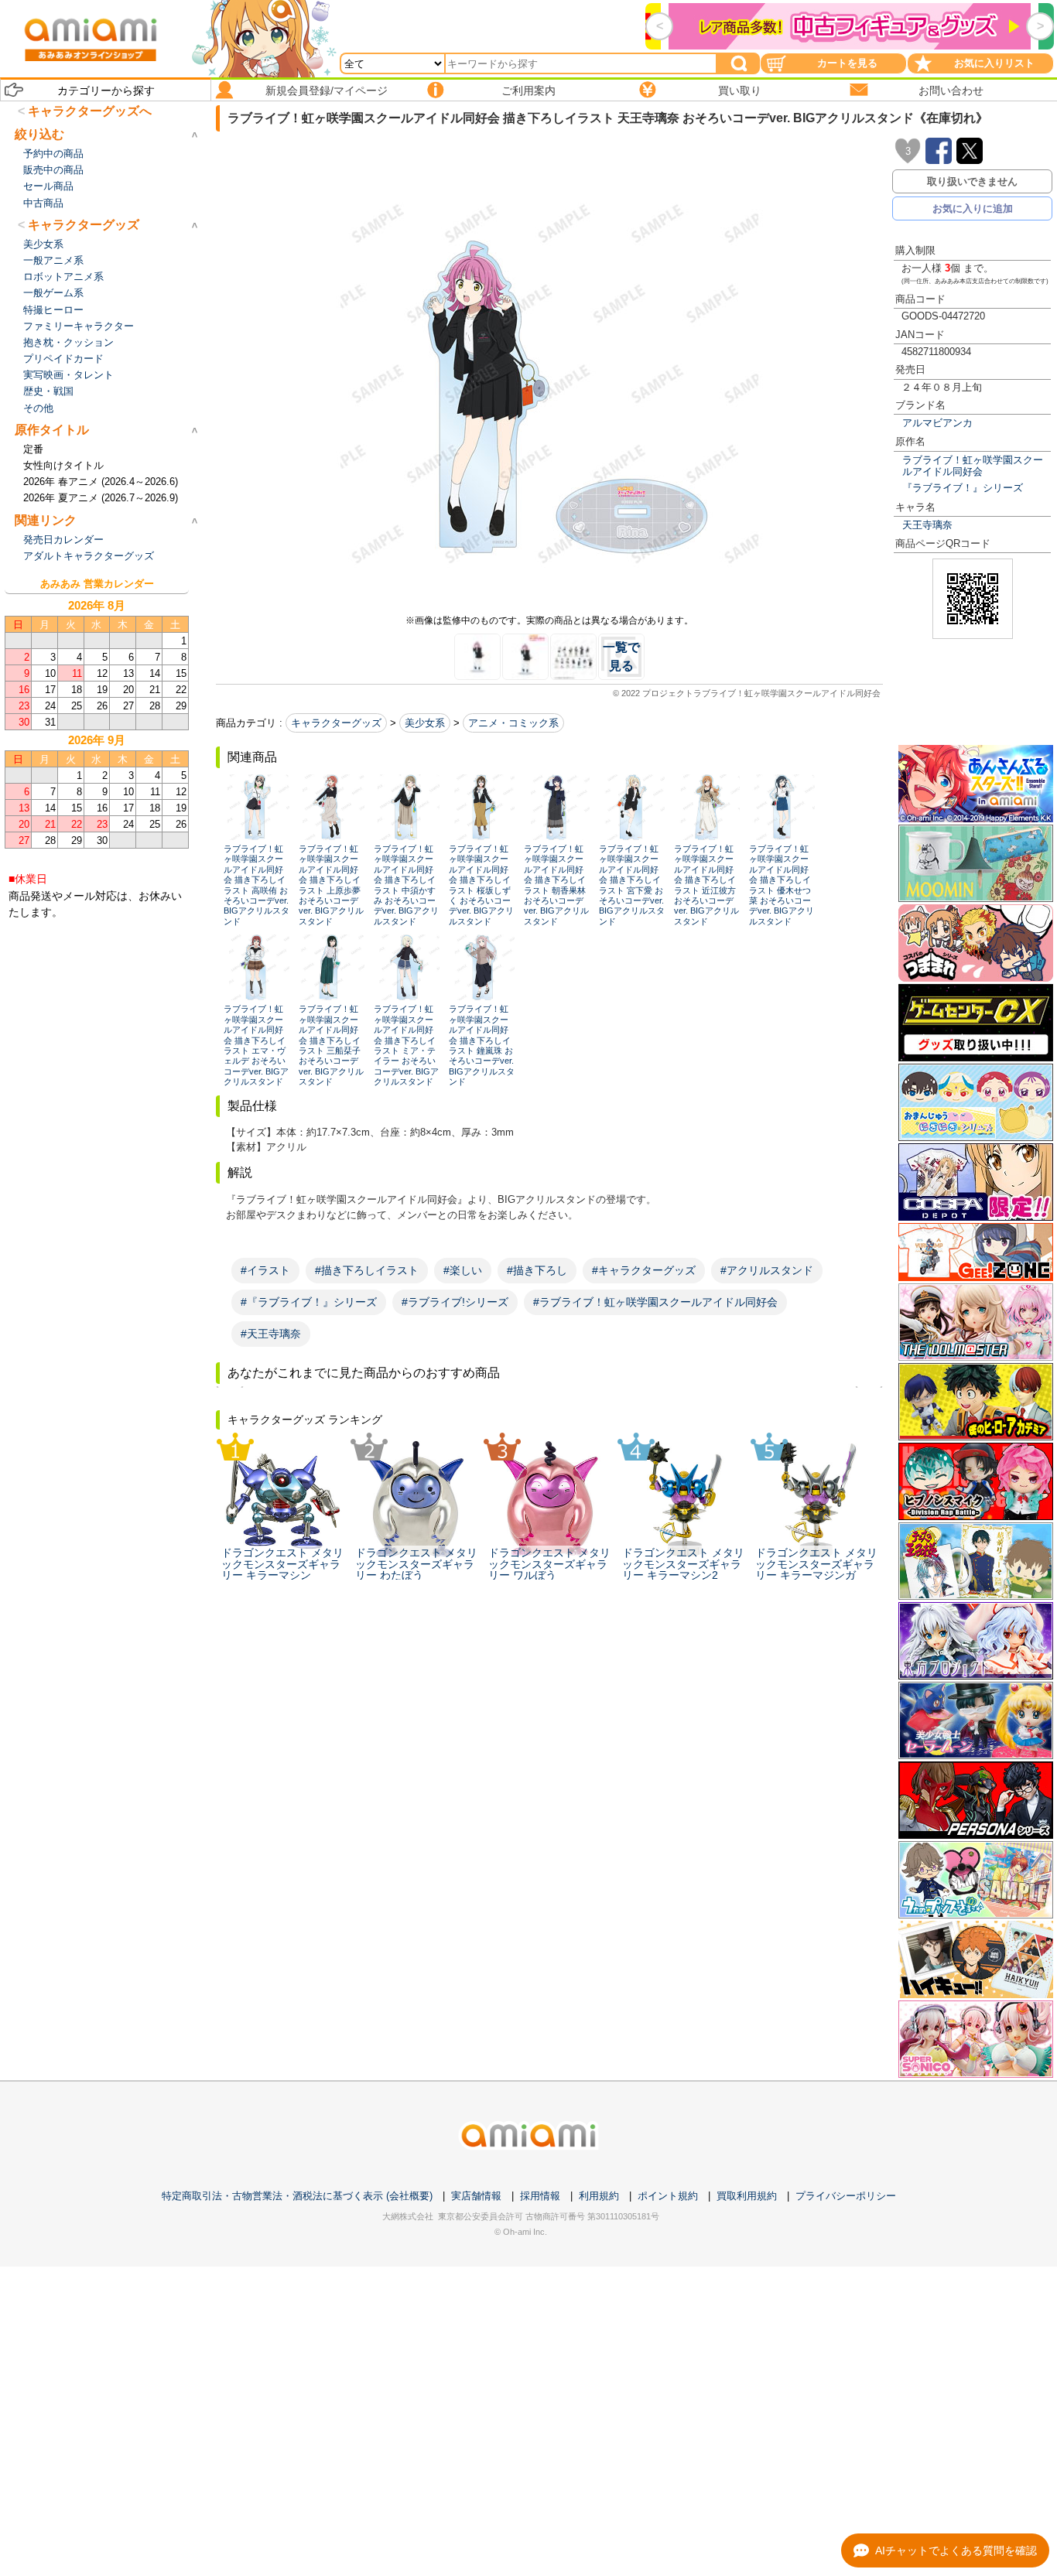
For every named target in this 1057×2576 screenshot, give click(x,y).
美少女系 (425, 723)
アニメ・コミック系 (513, 723)
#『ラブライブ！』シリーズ (309, 1302)
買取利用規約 (747, 2196)
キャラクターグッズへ (90, 111)
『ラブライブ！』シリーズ (963, 488)
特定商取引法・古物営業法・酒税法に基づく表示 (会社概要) (297, 2196)
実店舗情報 (476, 2196)
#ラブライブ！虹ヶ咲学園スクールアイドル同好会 (655, 1302)
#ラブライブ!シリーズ (455, 1302)
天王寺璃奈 (927, 525)
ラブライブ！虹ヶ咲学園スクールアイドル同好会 (973, 466)
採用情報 (540, 2196)
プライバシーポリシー (846, 2196)
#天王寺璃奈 (271, 1334)
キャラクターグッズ (336, 723)
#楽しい (463, 1270)
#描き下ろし (537, 1270)
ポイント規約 (668, 2196)
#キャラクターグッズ (644, 1270)
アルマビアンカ (937, 423)
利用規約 (599, 2196)
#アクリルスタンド (767, 1270)
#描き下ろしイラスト (367, 1270)
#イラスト (265, 1270)
